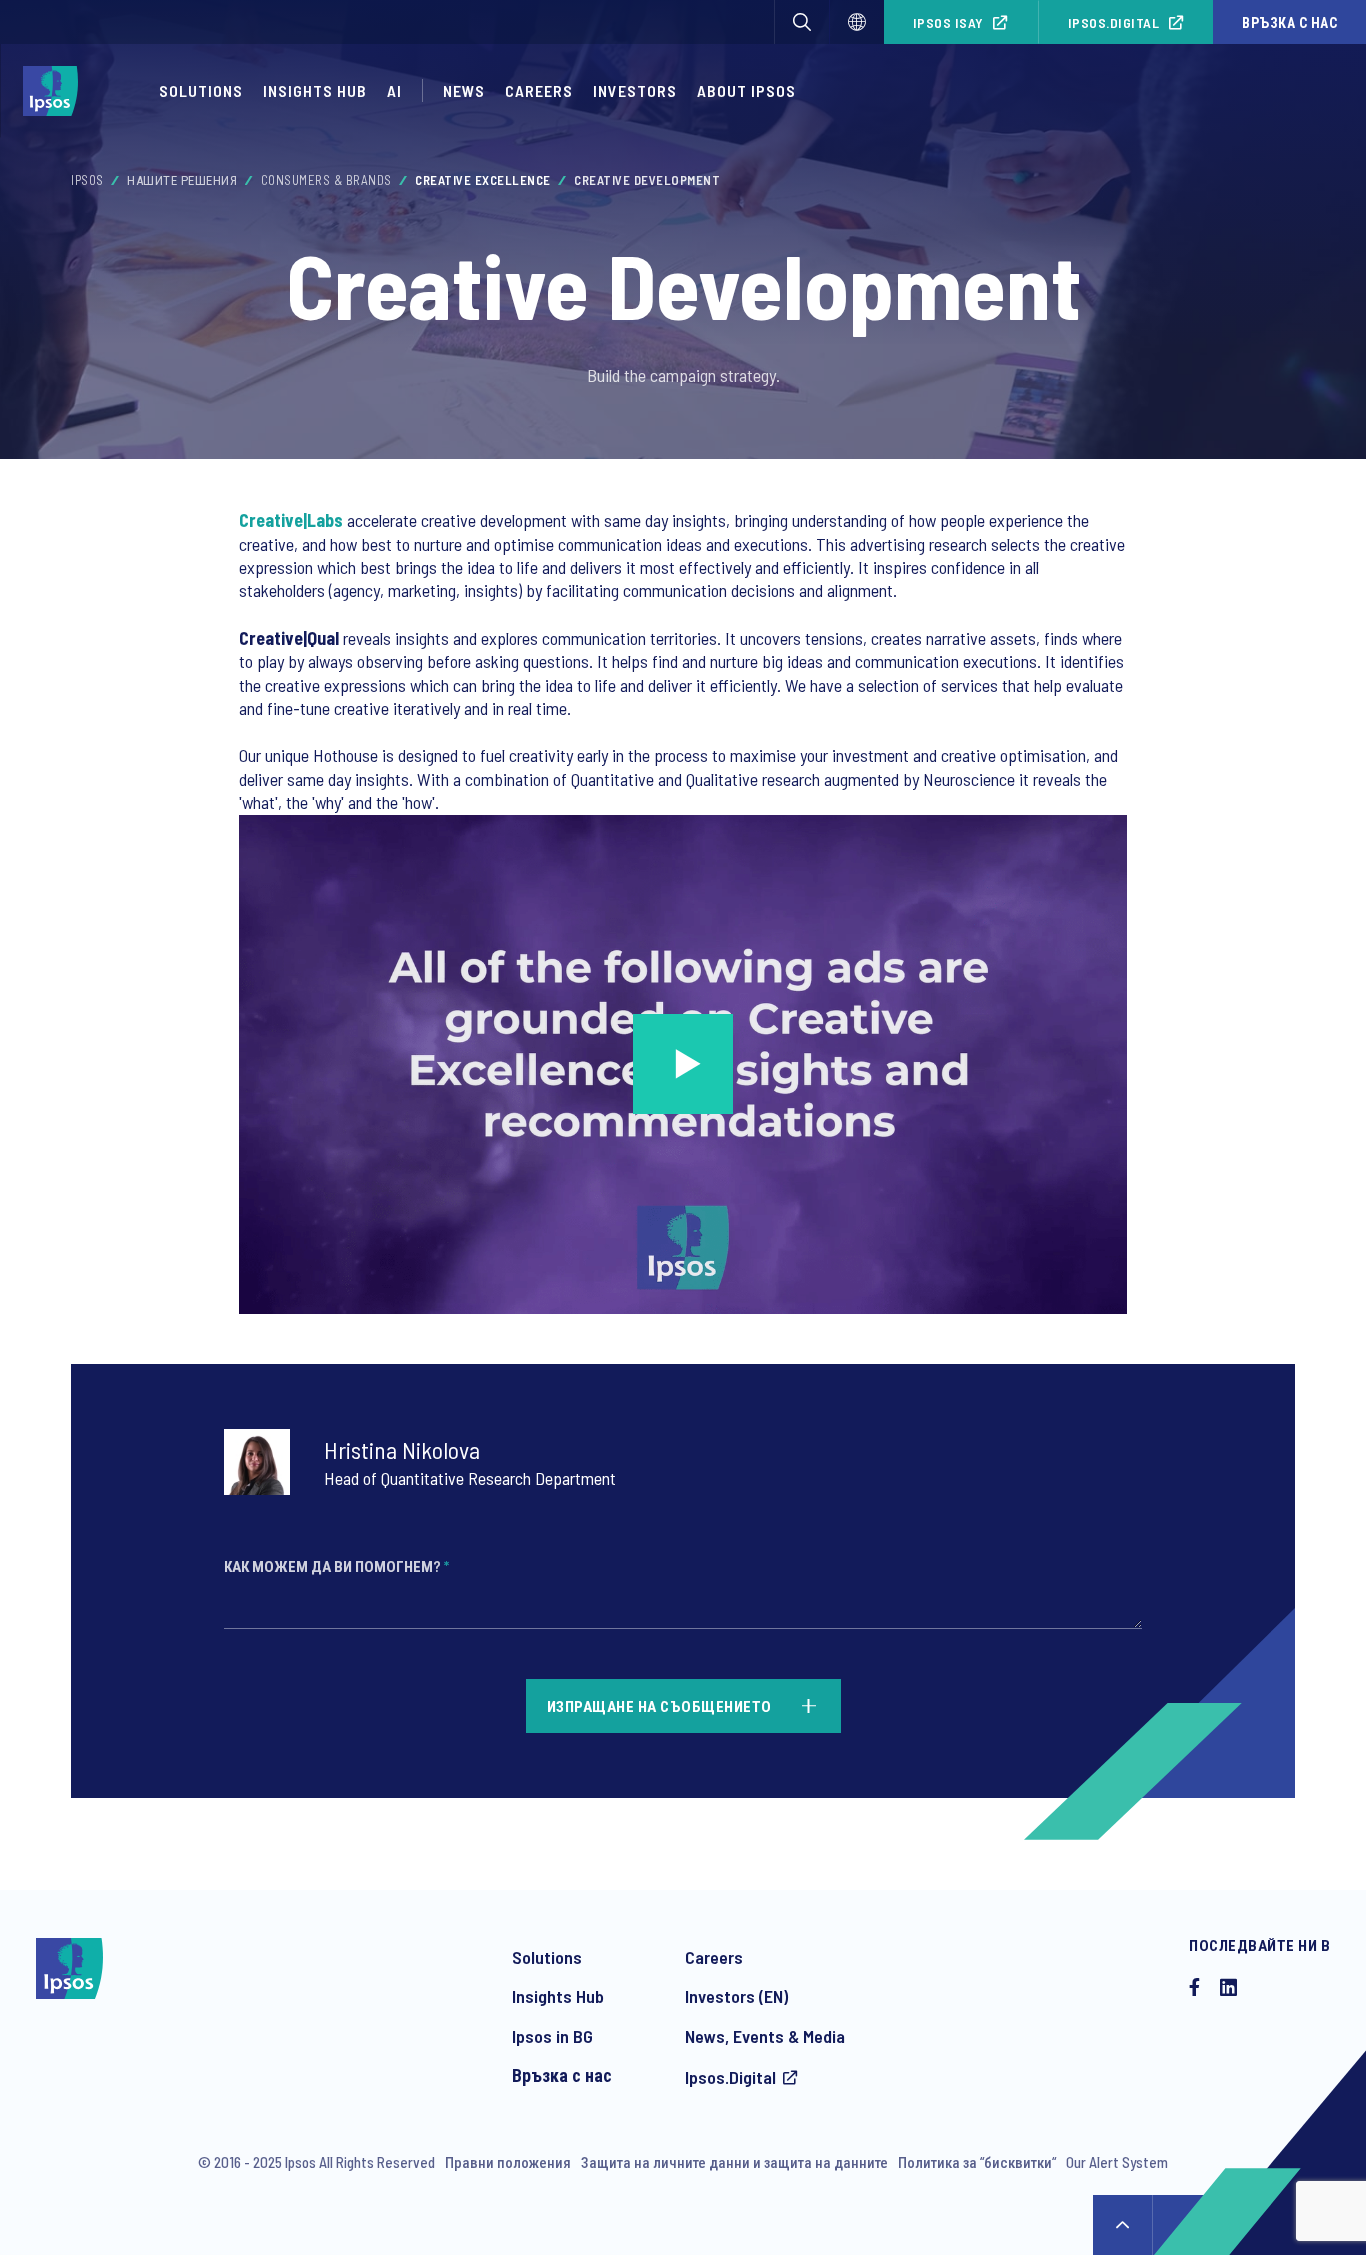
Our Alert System (1117, 2162)
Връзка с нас (1289, 22)
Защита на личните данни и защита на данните (734, 2162)
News (464, 90)
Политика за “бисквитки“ (977, 2162)
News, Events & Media (765, 2036)
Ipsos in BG (552, 2036)
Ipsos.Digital (1114, 22)
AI (394, 90)
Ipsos (87, 180)
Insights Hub (315, 90)
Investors (635, 90)
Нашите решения (182, 180)
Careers (539, 90)
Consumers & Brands (326, 180)
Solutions (201, 90)
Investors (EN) (736, 1996)
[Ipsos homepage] (55, 91)
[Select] (857, 22)
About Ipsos (746, 90)
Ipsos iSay (948, 22)
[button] (802, 22)
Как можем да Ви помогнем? (336, 1566)
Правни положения (508, 2162)
